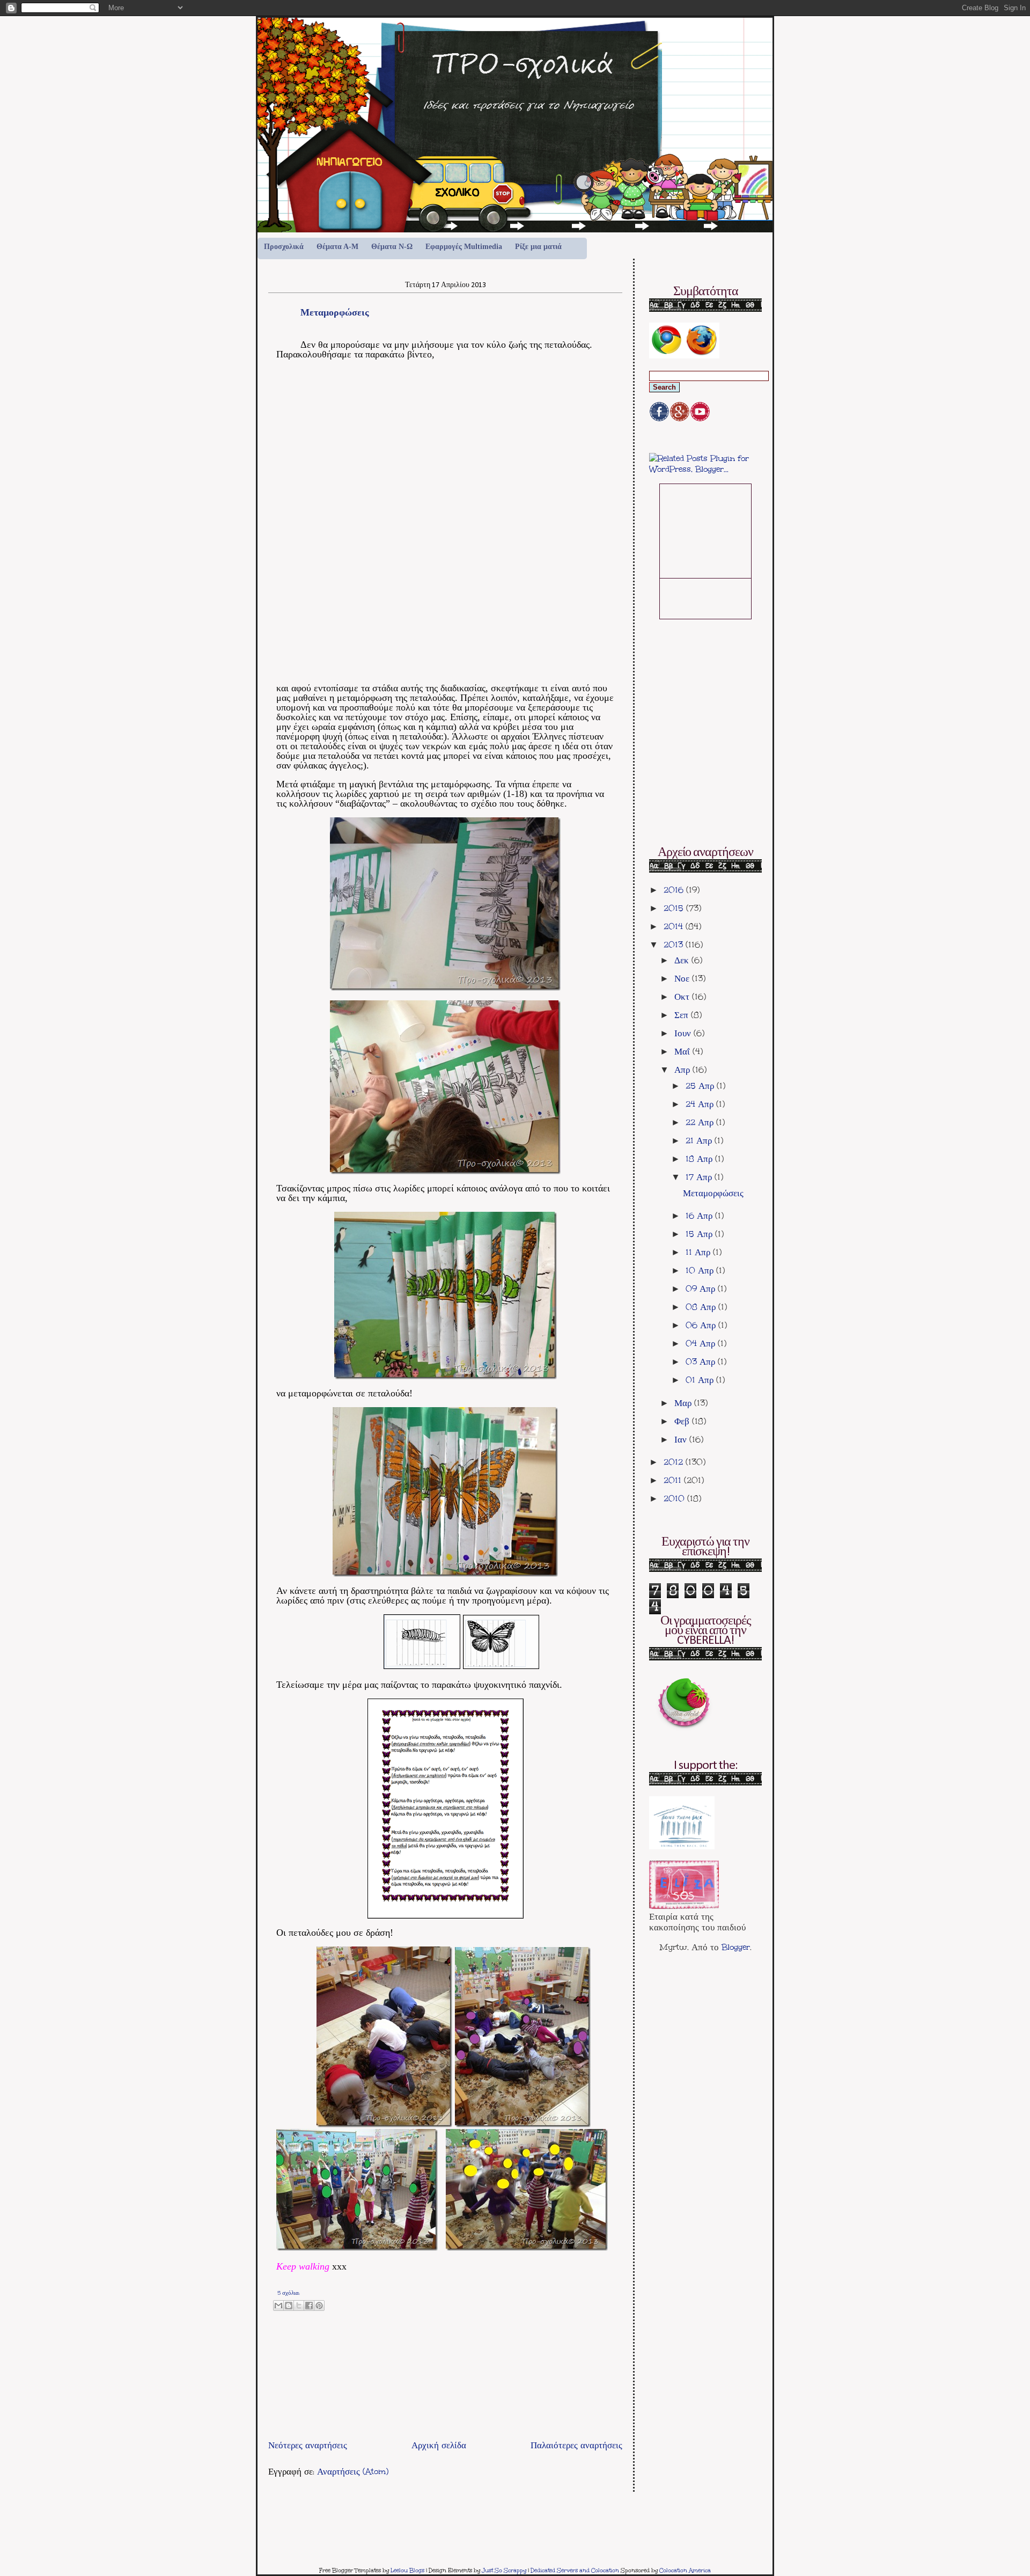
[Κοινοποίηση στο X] (299, 2306)
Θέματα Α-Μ (337, 247)
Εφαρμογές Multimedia (464, 247)
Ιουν (684, 1033)
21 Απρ (700, 1140)
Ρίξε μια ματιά (538, 247)
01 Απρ (701, 1380)
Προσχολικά (284, 247)
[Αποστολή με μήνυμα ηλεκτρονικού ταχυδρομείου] (278, 2306)
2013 (675, 945)
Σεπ (683, 1015)
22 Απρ (701, 1122)
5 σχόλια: (289, 2293)
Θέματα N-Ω (392, 247)
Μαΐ (683, 1051)
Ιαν (682, 1439)
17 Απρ (700, 1177)
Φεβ (683, 1421)
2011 (674, 1480)
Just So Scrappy (504, 2571)
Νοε (683, 978)
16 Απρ (700, 1216)
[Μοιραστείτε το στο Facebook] (309, 2306)
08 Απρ (702, 1307)
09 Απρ (702, 1289)
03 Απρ (702, 1362)
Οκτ (683, 997)
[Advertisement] (394, 2412)
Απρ (683, 1070)
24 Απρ (701, 1104)
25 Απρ (701, 1086)
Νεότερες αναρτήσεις (308, 2445)
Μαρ (684, 1403)
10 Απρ (701, 1270)
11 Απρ (699, 1252)
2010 (675, 1498)
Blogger (736, 1947)
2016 (675, 890)
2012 (675, 1462)
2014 (675, 926)
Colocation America (685, 2571)
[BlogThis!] (289, 2306)
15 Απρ (700, 1234)
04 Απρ (702, 1343)
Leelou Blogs (407, 2571)
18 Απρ (700, 1159)
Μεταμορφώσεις (335, 312)
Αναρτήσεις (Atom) (353, 2471)
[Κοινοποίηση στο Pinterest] (319, 2306)
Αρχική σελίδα (439, 2445)
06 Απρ (702, 1325)
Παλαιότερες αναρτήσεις (576, 2445)
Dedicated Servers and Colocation (575, 2571)
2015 (675, 908)
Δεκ (683, 960)
